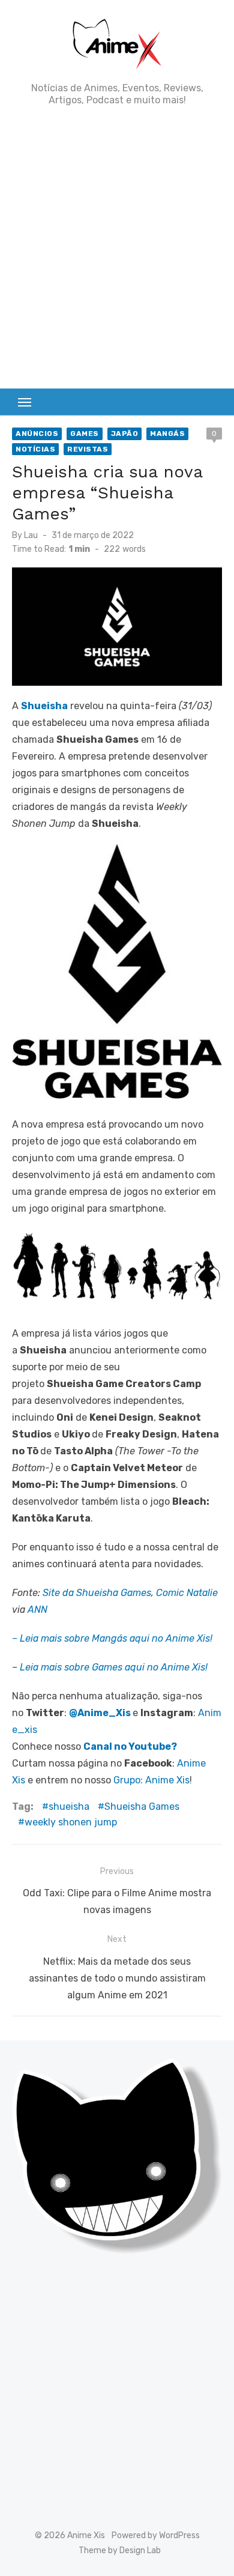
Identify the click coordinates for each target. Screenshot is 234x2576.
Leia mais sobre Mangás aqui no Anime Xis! (116, 1638)
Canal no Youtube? (130, 1746)
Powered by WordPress (156, 2535)
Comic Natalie (187, 1593)
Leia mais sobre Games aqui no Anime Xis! (114, 1667)
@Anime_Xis (100, 1713)
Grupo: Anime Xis (151, 1780)
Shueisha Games (142, 1807)
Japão (125, 434)
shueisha (69, 1807)
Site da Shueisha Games (97, 1593)
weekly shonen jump (71, 1822)
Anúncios (37, 434)
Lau (31, 535)
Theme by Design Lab (120, 2550)
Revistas (88, 449)
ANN (37, 1610)
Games (85, 434)
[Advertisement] (117, 247)
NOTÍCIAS (35, 449)
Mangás (167, 434)
